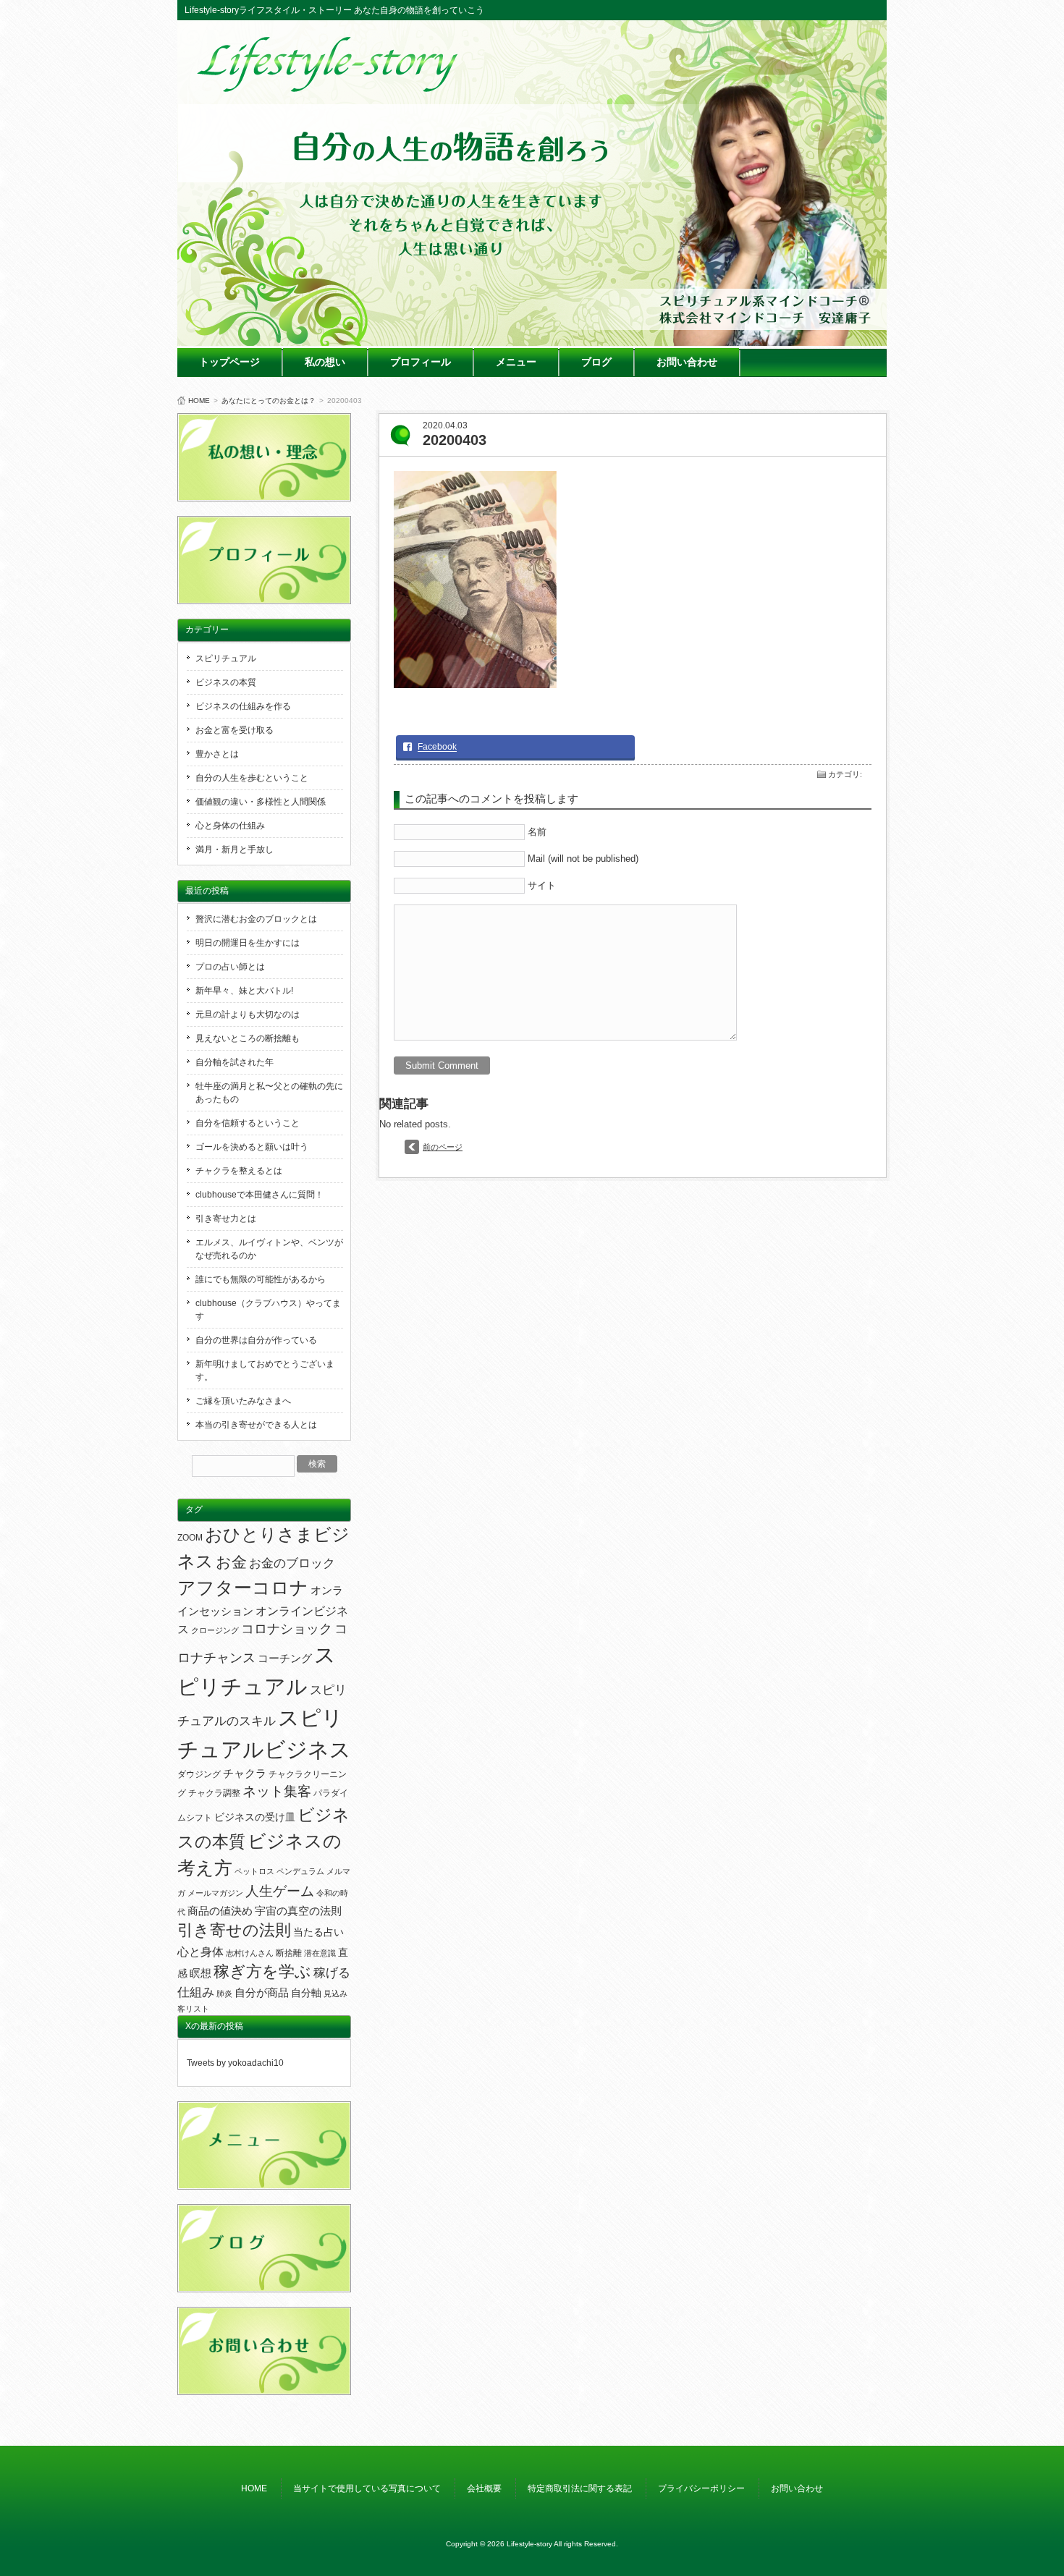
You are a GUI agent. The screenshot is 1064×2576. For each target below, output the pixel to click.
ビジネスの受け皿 (255, 1817)
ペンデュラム (300, 1871)
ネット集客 (277, 1791)
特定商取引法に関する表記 (580, 2488)
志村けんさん (250, 1953)
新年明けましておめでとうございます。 (265, 1370)
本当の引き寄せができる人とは (256, 1425)
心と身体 (200, 1952)
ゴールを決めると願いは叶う (252, 1147)
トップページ (229, 362)
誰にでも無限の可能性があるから (261, 1279)
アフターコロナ (243, 1588)
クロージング (215, 1630)
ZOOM (190, 1538)
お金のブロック (292, 1563)
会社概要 (484, 2488)
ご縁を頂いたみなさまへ (243, 1401)
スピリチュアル (226, 658)
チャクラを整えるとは (239, 1171)
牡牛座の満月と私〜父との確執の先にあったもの (269, 1093)
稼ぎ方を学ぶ (262, 1972)
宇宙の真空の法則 (298, 1911)
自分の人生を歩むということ (252, 778)
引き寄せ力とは (226, 1219)
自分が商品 (262, 1993)
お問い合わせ (687, 362)
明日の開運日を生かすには (248, 943)
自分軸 (306, 1993)
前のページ (443, 1147)
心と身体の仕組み (230, 826)
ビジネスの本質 (226, 682)
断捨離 (289, 1953)
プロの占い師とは (230, 967)
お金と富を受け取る (235, 730)
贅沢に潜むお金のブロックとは (256, 919)
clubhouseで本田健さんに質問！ (259, 1195)
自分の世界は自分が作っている (256, 1340)
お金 (231, 1562)
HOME (199, 401)
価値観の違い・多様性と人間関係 (261, 802)
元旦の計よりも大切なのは (248, 1014)
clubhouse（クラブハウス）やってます (268, 1310)
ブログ (596, 362)
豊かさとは (217, 754)
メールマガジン (215, 1893)
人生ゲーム (280, 1891)
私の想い (325, 362)
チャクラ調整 (214, 1793)
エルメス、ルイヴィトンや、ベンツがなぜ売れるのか (269, 1249)
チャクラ (245, 1774)
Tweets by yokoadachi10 (235, 2063)
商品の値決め (220, 1911)
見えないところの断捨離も (248, 1038)
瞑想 (200, 1973)
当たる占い (318, 1932)
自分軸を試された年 (235, 1062)
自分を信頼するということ (248, 1123)
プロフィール (421, 362)
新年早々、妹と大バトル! (244, 991)
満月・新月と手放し (235, 850)
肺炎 (224, 1994)
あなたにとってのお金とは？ (269, 401)
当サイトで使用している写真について (367, 2488)
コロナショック (287, 1629)
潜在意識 (320, 1953)
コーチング (285, 1658)
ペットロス (254, 1871)
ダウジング (199, 1774)
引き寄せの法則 (234, 1931)
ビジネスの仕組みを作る (243, 706)
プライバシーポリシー (701, 2488)
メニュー (516, 362)
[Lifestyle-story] (329, 87)
